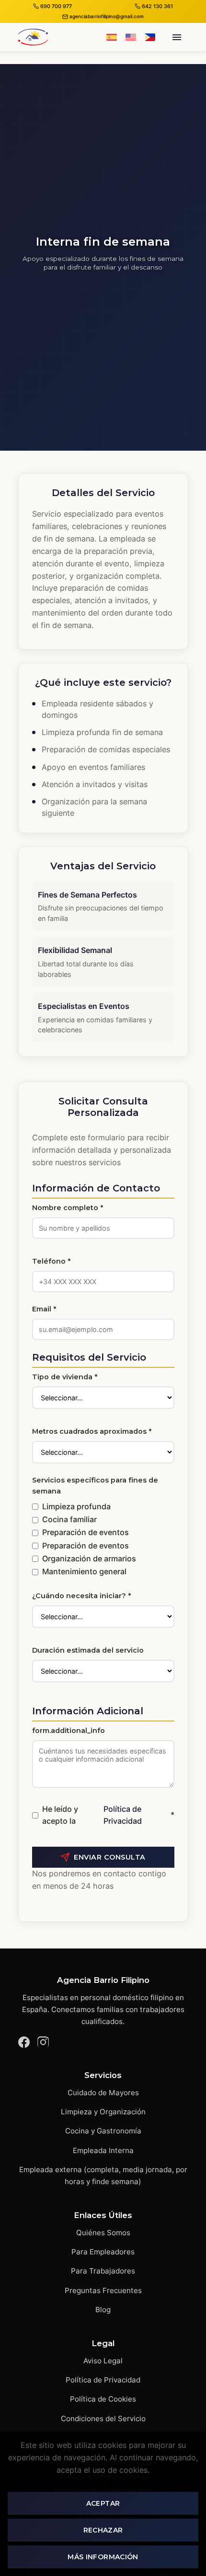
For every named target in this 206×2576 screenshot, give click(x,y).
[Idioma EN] (131, 37)
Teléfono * (51, 1261)
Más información (103, 2557)
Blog (103, 2310)
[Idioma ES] (112, 37)
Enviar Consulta (110, 1857)
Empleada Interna (103, 2150)
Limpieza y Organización (103, 2112)
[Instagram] (43, 2044)
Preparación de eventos (86, 1532)
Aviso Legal (103, 2361)
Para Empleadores (103, 2252)
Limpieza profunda (76, 1506)
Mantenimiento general (84, 1571)
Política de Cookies (103, 2399)
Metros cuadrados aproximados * (92, 1431)
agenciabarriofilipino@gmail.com (107, 16)
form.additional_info (69, 1731)
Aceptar (103, 2503)
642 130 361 (157, 6)
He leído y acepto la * (108, 1815)
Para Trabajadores (103, 2271)
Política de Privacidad (123, 1815)
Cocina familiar (69, 1519)
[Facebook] (24, 2044)
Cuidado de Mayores (103, 2093)
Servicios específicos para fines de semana (95, 1486)
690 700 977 (56, 6)
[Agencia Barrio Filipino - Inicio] (33, 37)
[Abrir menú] (177, 37)
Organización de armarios (89, 1559)
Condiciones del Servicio (103, 2419)
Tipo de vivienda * (65, 1377)
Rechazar (103, 2530)
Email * (44, 1309)
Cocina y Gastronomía (103, 2131)
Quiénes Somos (103, 2233)
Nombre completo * (68, 1208)
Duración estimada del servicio (88, 1650)
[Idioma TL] (150, 37)
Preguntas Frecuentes (103, 2290)
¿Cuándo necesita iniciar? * (81, 1596)
